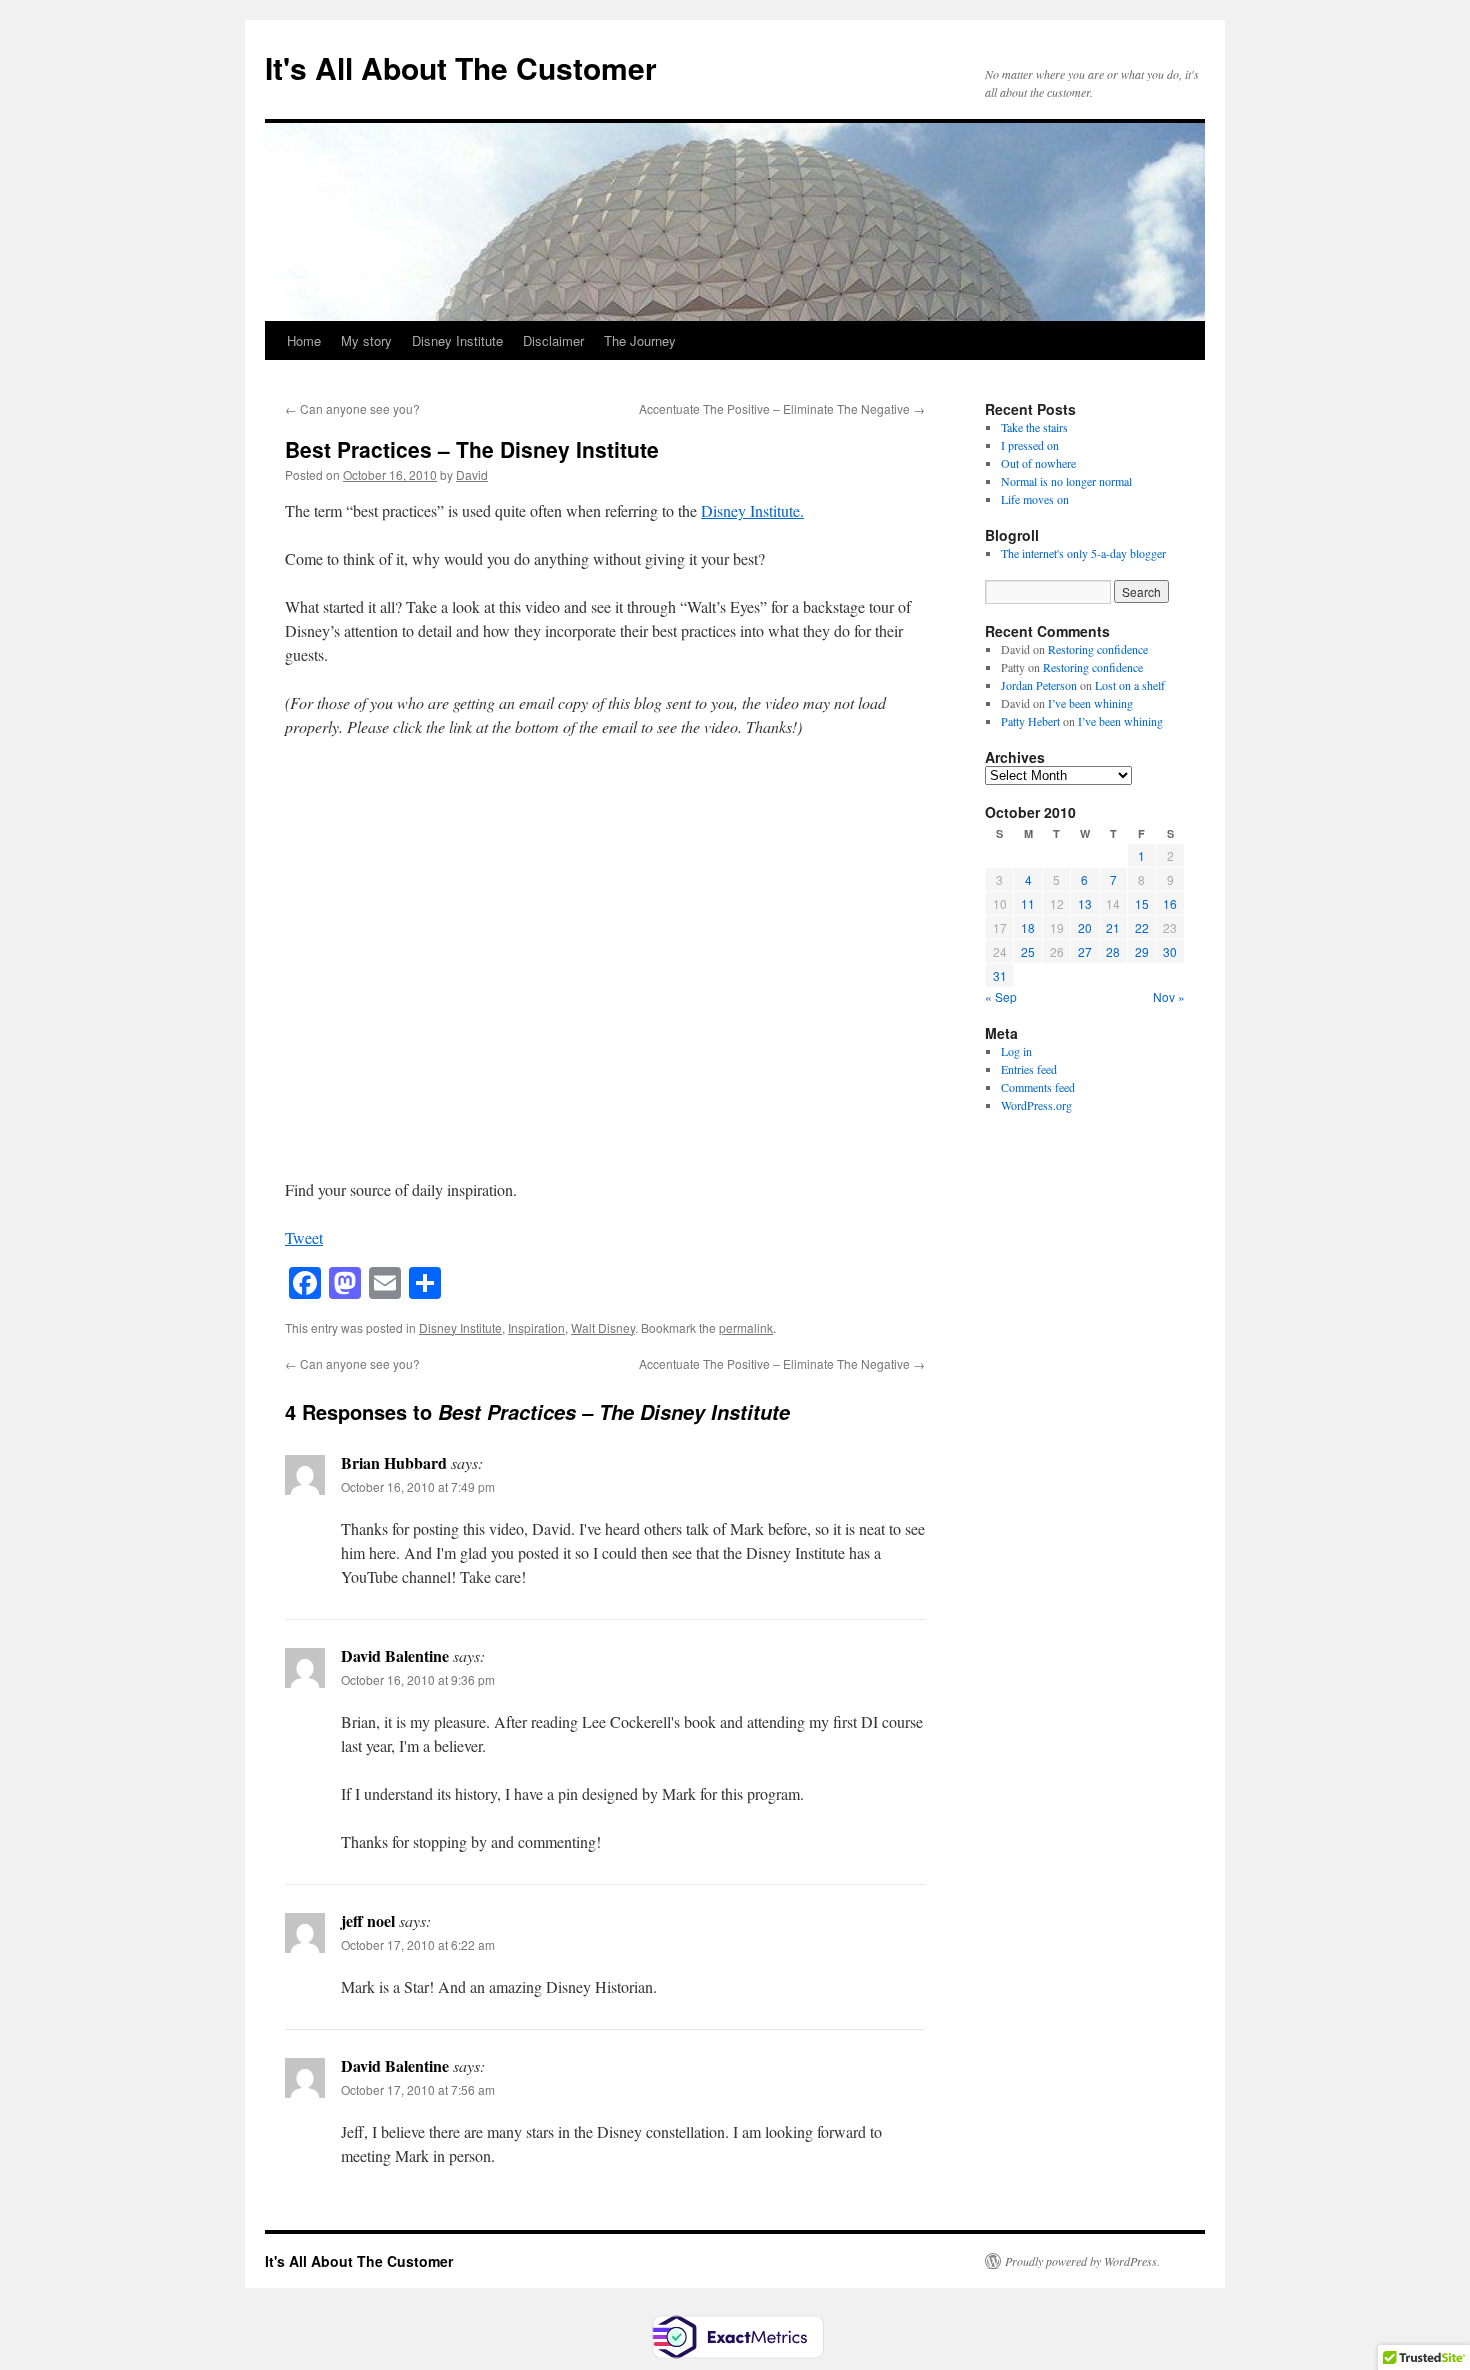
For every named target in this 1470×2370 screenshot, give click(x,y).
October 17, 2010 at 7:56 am (418, 2089)
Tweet (304, 1237)
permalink (746, 1327)
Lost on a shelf (1130, 685)
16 (1170, 903)
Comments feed (1038, 1087)
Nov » (1169, 996)
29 (1142, 951)
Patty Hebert (1030, 721)
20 (1085, 927)
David (472, 474)
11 (1028, 903)
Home (304, 340)
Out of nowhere (1038, 463)
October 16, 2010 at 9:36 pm (418, 1679)
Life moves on (1035, 499)
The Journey (640, 340)
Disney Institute (457, 340)
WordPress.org (1036, 1105)
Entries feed (1029, 1069)
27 (1085, 951)
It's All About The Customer (461, 67)
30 (1170, 951)
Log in (1016, 1051)
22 (1142, 927)
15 (1142, 903)
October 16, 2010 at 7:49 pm (418, 1486)
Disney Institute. (752, 510)
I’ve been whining (1090, 703)
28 (1113, 951)
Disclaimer (553, 340)
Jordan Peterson (1039, 685)
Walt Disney (603, 1327)
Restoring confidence (1098, 649)
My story (366, 340)
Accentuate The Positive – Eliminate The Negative (782, 408)
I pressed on (1030, 445)
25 (1028, 951)
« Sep (1001, 996)
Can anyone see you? (352, 408)
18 (1028, 927)
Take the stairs (1034, 427)
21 (1113, 927)
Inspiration (536, 1327)
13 (1085, 903)
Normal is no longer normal (1066, 481)
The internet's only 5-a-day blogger (1083, 553)
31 (1000, 975)
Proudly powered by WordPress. (1082, 2261)
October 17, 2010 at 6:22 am (418, 1944)
